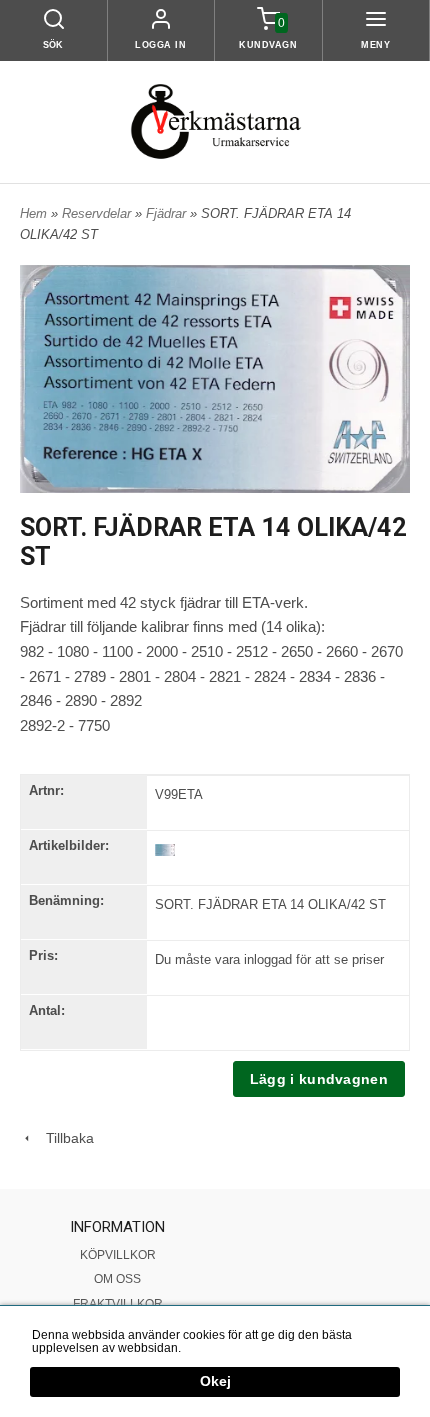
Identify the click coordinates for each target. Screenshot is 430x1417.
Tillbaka (64, 1138)
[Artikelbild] (165, 849)
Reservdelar (98, 213)
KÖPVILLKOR (118, 1255)
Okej (215, 1381)
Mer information (226, 1348)
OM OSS (117, 1279)
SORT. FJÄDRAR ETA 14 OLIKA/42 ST (270, 904)
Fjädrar (168, 213)
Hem (33, 213)
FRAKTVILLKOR (118, 1304)
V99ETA (179, 794)
